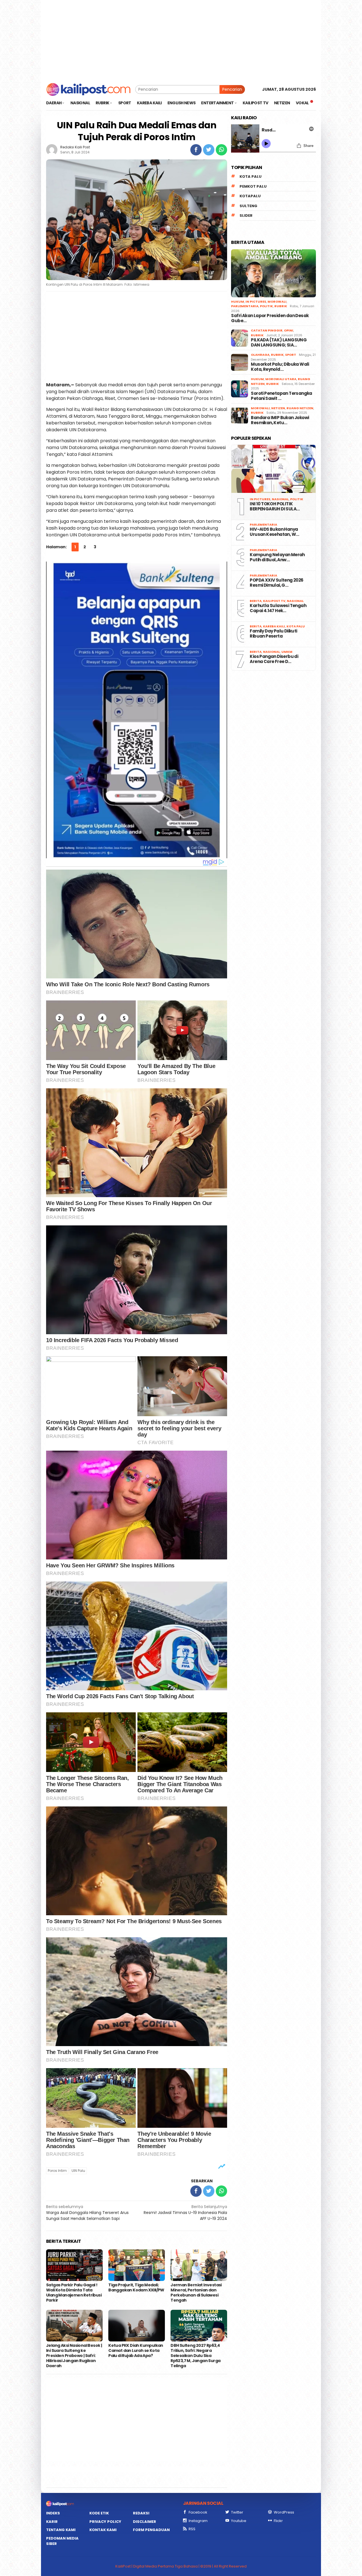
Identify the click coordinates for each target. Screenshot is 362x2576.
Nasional (280, 499)
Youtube (239, 2521)
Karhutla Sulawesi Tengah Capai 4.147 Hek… (278, 608)
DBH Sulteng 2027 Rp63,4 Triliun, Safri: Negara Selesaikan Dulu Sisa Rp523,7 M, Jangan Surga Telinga (195, 2356)
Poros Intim (57, 2171)
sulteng (248, 206)
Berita (256, 601)
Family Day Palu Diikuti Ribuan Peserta (273, 634)
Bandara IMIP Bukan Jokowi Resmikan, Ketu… (280, 420)
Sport (291, 355)
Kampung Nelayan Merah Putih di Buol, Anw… (277, 557)
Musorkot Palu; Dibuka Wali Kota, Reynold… (280, 367)
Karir (52, 2522)
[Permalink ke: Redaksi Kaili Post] (52, 150)
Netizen (278, 408)
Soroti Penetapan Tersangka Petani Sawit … (281, 396)
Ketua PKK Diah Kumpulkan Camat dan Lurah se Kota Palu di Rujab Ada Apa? (136, 2350)
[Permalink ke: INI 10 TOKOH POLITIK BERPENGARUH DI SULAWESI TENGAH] (273, 469)
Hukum (238, 302)
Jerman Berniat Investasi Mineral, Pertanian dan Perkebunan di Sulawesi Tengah (196, 2293)
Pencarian (232, 89)
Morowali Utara (281, 379)
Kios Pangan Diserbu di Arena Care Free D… (274, 659)
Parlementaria (245, 306)
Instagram (198, 2521)
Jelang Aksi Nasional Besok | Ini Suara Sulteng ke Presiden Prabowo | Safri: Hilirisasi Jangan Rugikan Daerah (74, 2356)
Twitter (237, 2512)
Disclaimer (145, 2522)
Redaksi (141, 2513)
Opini (289, 330)
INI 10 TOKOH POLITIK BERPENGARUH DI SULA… (275, 506)
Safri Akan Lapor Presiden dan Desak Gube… (270, 318)
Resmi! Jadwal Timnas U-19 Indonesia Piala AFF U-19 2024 (185, 2213)
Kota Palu (251, 176)
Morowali (277, 302)
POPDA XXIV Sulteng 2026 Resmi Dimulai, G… (276, 583)
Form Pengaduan (151, 2530)
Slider (246, 215)
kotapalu (250, 196)
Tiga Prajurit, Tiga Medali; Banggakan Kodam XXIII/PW (137, 2287)
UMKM (287, 652)
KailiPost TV (274, 601)
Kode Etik (99, 2513)
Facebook (198, 2512)
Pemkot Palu (253, 186)
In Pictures (256, 302)
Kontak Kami (103, 2530)
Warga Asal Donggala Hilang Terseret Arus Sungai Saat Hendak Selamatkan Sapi (87, 2213)
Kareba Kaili (274, 626)
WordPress (284, 2512)
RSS (192, 2529)
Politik (266, 306)
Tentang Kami (61, 2530)
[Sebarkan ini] (196, 150)
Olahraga (260, 355)
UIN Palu (78, 2171)
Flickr (278, 2521)
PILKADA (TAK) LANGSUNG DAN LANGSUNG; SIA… (279, 343)
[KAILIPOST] (88, 89)
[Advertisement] (181, 40)
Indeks (53, 2513)
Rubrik (281, 306)
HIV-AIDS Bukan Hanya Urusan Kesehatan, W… (274, 532)
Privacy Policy (105, 2522)
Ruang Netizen (300, 408)
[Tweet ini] (209, 150)
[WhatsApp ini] (221, 150)
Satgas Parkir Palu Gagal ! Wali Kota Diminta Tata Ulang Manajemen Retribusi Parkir (74, 2293)
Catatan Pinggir (267, 330)
